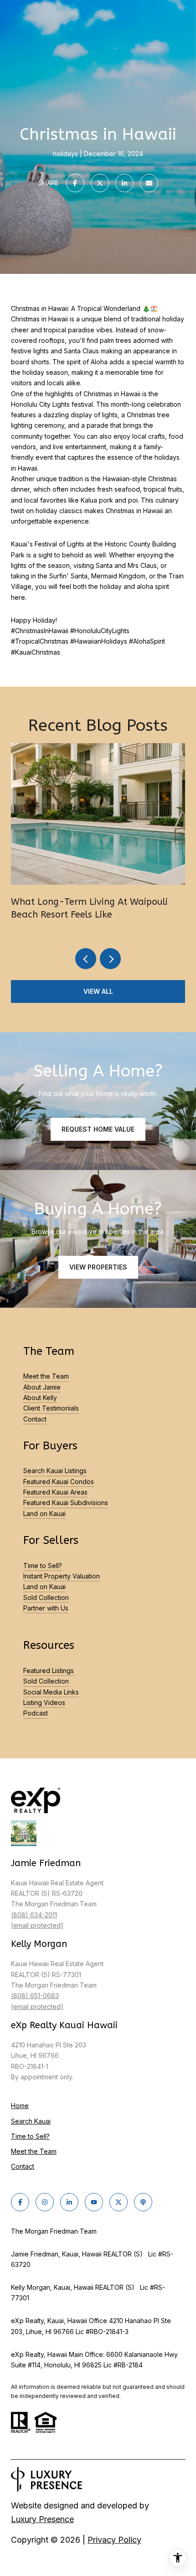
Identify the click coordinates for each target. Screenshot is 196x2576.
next (110, 959)
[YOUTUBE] (94, 2202)
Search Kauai (31, 2121)
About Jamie (42, 1387)
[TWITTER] (119, 2202)
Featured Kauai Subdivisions (66, 1503)
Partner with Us (46, 1608)
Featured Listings (49, 1671)
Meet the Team (46, 1376)
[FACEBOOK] (20, 2202)
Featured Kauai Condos (59, 1482)
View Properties (98, 1267)
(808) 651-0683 (35, 1996)
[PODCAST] (143, 2202)
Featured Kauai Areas (55, 1492)
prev (86, 959)
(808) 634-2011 (34, 1915)
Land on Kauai (44, 1514)
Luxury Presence (42, 2519)
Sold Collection (46, 1598)
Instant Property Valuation (62, 1576)
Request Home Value (98, 1129)
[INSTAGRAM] (45, 2202)
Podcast (36, 1713)
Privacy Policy (114, 2540)
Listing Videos (44, 1702)
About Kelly (40, 1398)
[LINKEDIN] (69, 2202)
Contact (35, 1419)
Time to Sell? (43, 1566)
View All (98, 991)
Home (20, 2106)
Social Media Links (51, 1692)
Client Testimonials (51, 1408)
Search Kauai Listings (55, 1471)
